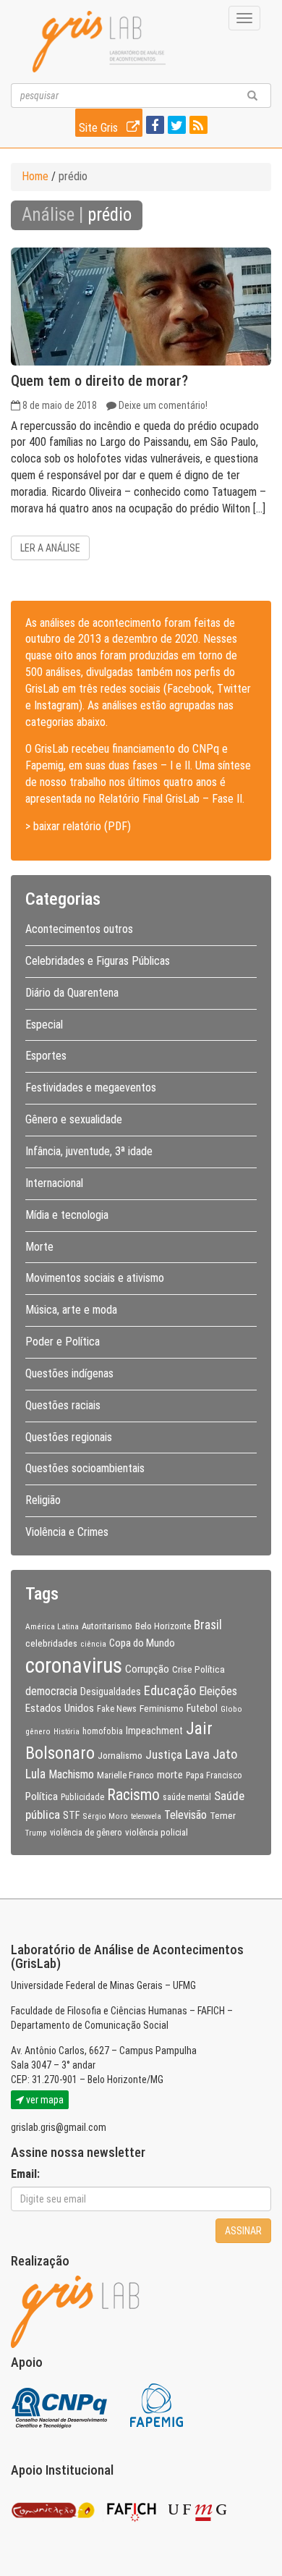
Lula (35, 1774)
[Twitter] (175, 126)
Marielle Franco (125, 1775)
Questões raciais (63, 1405)
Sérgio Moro (105, 1816)
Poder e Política (63, 1342)
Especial (44, 1025)
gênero (38, 1731)
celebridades (51, 1643)
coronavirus (74, 1665)
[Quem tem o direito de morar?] (141, 307)
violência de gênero (86, 1833)
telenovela (146, 1816)
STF (71, 1815)
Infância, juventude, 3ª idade (89, 1151)
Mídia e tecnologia (67, 1215)
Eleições (218, 1691)
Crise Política (198, 1669)
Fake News (117, 1709)
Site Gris (100, 128)
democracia (51, 1692)
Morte (39, 1247)
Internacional (54, 1183)
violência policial (157, 1832)
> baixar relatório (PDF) (78, 826)
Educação (170, 1690)
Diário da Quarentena (72, 993)
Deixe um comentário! (163, 405)
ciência (93, 1644)
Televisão (185, 1815)
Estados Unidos (60, 1708)
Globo (231, 1709)
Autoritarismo (107, 1626)
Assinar (243, 2231)
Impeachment (154, 1731)
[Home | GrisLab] (99, 42)
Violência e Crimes (67, 1532)
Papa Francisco (214, 1775)
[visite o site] (60, 2405)
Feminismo (162, 1708)
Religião (43, 1500)
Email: (25, 2174)
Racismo (133, 1795)
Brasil (208, 1625)
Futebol (202, 1708)
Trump (36, 1833)
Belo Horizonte (163, 1626)
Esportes (46, 1056)
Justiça (164, 1754)
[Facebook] (153, 126)
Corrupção (147, 1669)
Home (35, 176)
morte (170, 1775)
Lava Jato (211, 1754)
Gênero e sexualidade (74, 1119)
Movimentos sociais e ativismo (95, 1278)
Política (42, 1796)
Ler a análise (50, 548)
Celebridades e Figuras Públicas (98, 961)
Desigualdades (111, 1692)
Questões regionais (69, 1437)
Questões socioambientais (85, 1468)
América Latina (52, 1626)
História (67, 1732)
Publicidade (82, 1797)
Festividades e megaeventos (91, 1088)
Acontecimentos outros (79, 929)
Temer (223, 1815)
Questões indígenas (69, 1373)
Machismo (71, 1774)
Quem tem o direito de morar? (99, 381)
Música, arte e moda (71, 1310)
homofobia (103, 1731)
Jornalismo (120, 1755)
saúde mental (187, 1797)
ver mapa (44, 2100)
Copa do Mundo (142, 1643)
